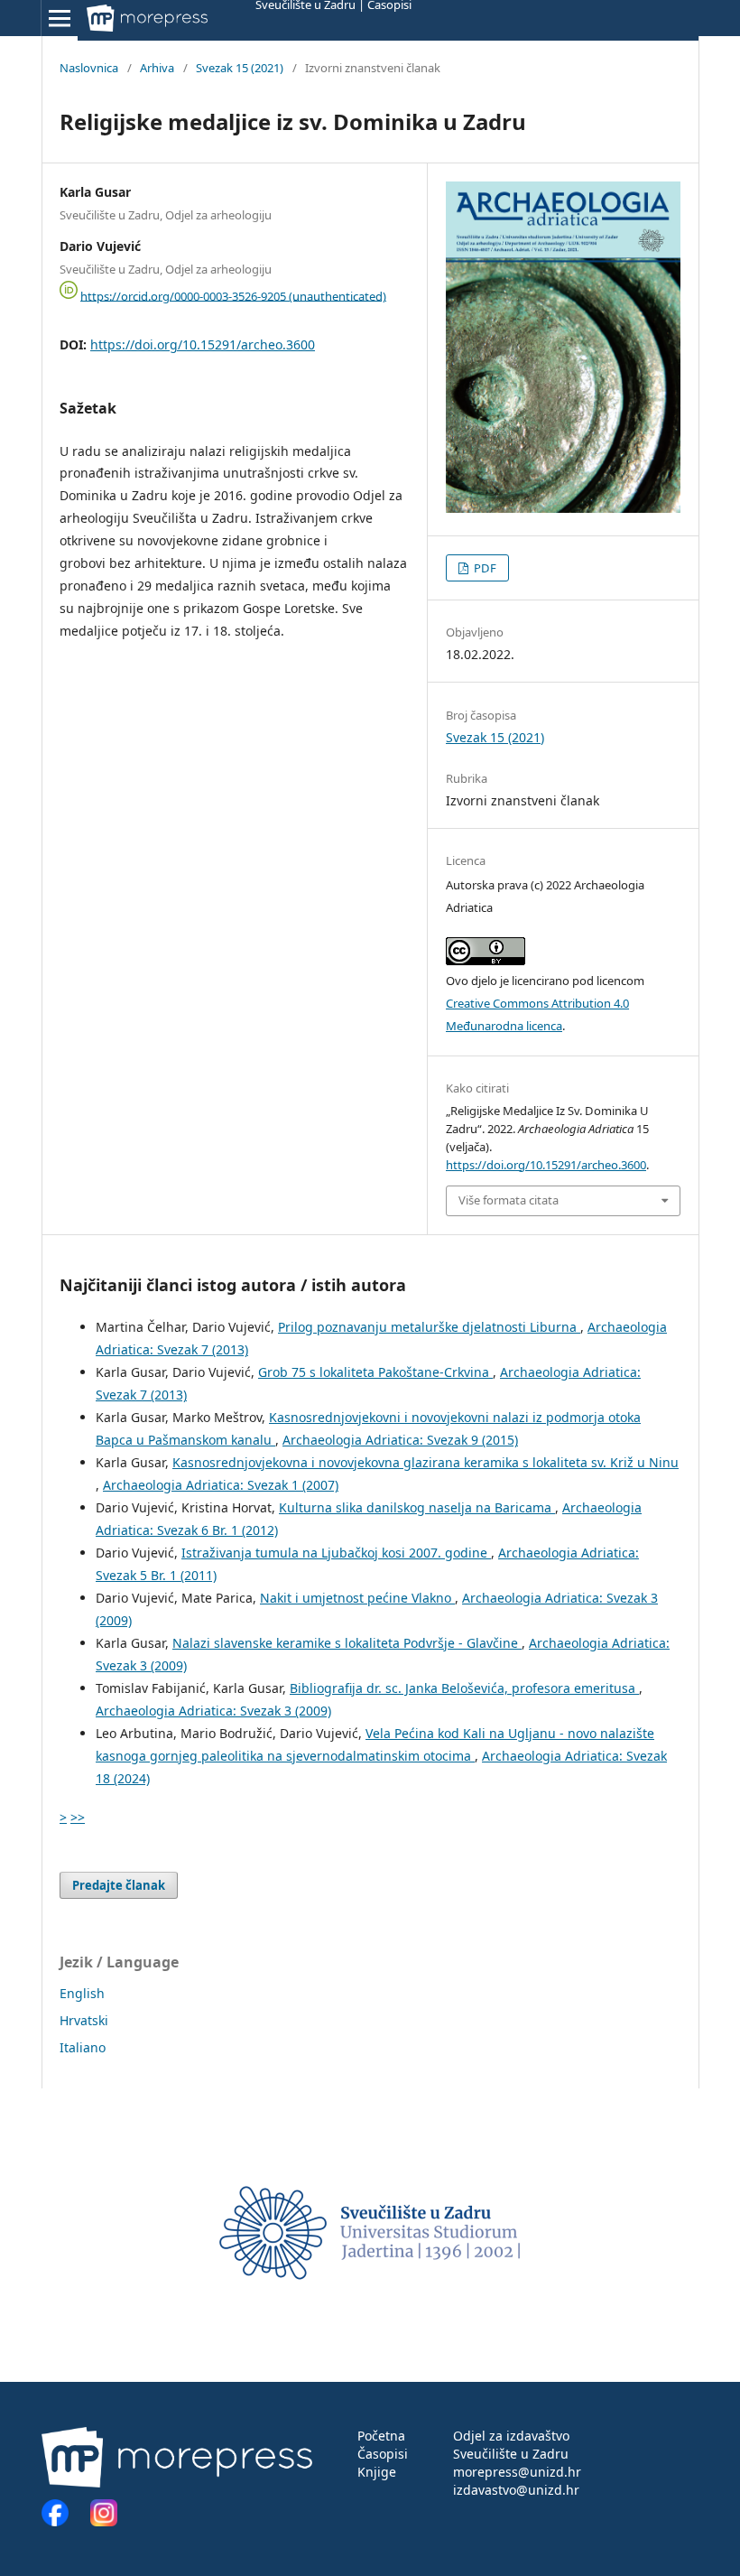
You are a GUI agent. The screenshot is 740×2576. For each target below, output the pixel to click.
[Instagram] (104, 2521)
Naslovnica (89, 68)
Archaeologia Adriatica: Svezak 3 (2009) (213, 1711)
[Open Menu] (60, 18)
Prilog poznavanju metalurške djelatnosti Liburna (429, 1327)
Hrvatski (84, 2020)
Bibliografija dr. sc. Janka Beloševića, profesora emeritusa (464, 1688)
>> (78, 1817)
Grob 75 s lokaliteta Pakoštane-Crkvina (375, 1372)
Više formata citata (509, 1200)
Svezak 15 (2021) (240, 68)
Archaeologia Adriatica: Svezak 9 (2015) (400, 1440)
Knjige (377, 2472)
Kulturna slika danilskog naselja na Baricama (417, 1507)
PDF (484, 568)
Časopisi (383, 2454)
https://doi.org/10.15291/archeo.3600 (203, 344)
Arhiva (157, 68)
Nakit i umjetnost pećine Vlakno (357, 1598)
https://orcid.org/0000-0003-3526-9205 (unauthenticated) (233, 295)
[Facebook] (64, 2521)
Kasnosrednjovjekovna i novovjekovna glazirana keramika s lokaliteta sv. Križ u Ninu (425, 1462)
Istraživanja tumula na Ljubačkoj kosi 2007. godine (336, 1553)
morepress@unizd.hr (517, 2472)
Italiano (83, 2047)
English (82, 1993)
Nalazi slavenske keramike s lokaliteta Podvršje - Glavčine (347, 1643)
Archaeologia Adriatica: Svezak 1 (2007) (221, 1485)
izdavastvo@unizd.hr (516, 2490)
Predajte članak (119, 1885)
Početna (381, 2436)
